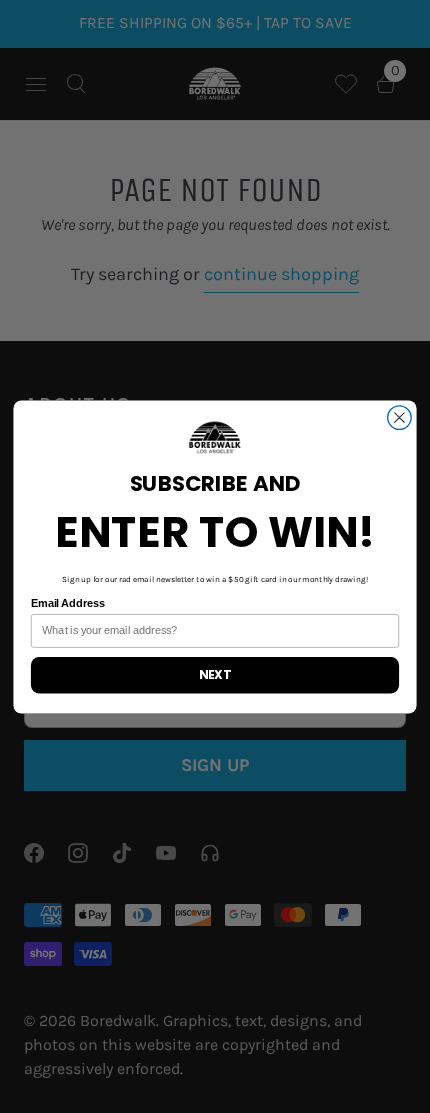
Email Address (68, 602)
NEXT (215, 674)
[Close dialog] (400, 417)
